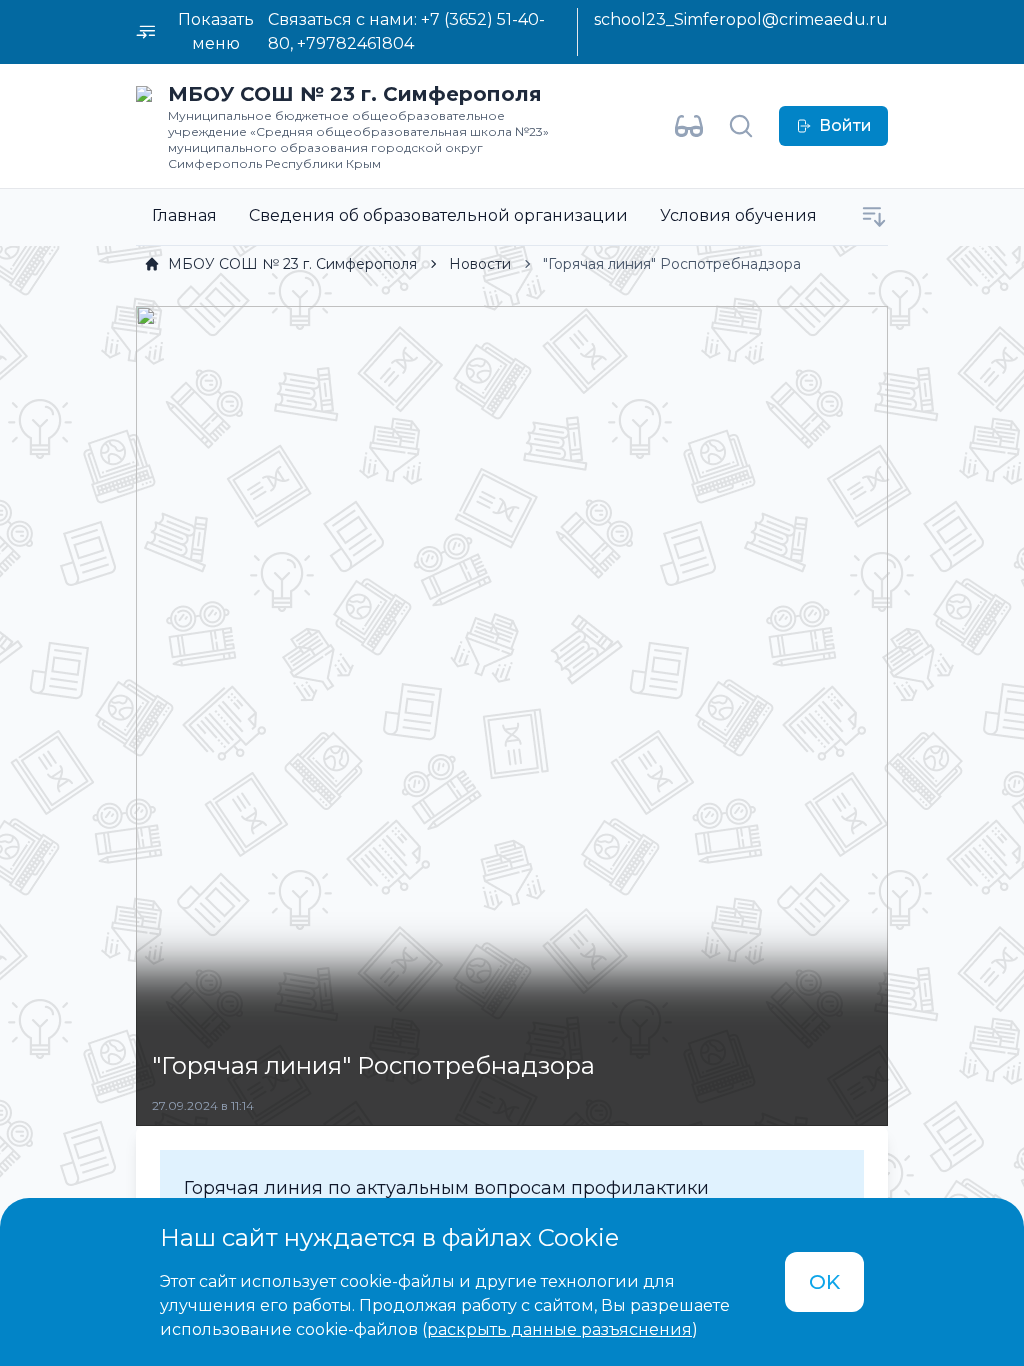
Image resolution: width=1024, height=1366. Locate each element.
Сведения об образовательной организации (438, 215)
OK (824, 1282)
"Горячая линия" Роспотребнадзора (672, 264)
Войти (845, 125)
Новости (480, 264)
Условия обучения (738, 215)
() (560, 1329)
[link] (280, 264)
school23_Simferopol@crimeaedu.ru (741, 19)
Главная (184, 215)
